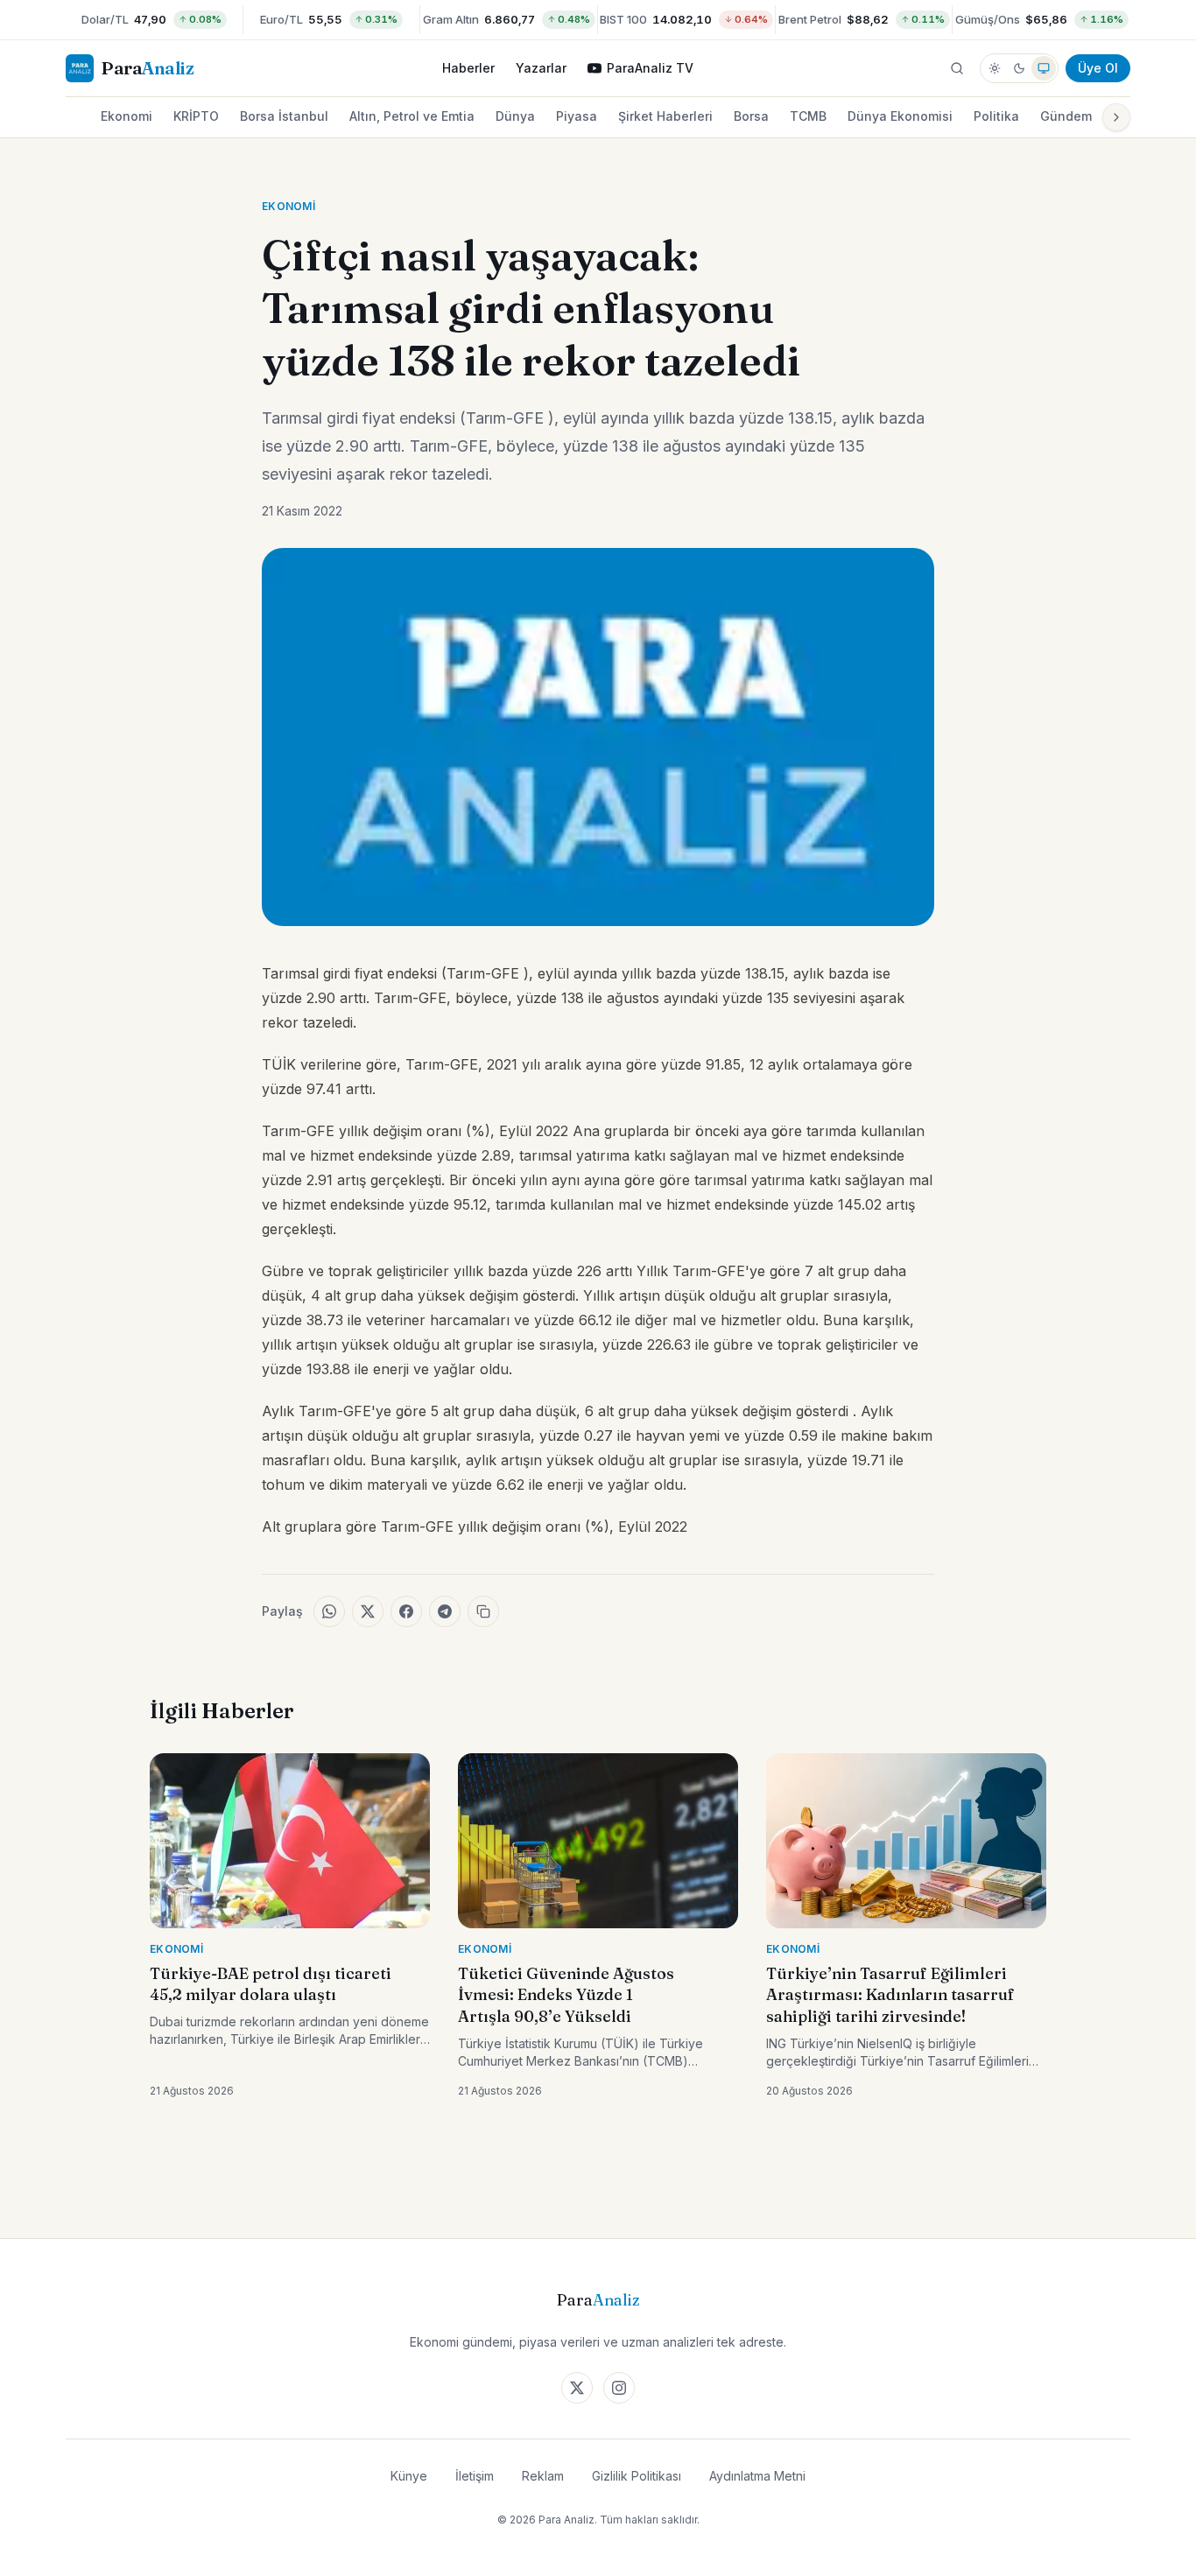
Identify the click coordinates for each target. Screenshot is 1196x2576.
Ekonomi (127, 116)
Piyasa (577, 116)
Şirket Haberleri (665, 116)
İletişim (475, 2476)
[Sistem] (1044, 68)
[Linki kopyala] (483, 1611)
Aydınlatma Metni (757, 2476)
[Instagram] (619, 2388)
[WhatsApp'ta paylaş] (329, 1611)
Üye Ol (1098, 68)
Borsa (751, 116)
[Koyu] (1019, 68)
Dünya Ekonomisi (900, 116)
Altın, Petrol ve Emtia (412, 116)
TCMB (808, 116)
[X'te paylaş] (368, 1611)
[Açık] (995, 68)
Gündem (1066, 116)
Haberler (468, 68)
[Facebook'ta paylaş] (406, 1611)
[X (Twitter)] (577, 2388)
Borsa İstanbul (284, 116)
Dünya (515, 116)
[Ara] (957, 68)
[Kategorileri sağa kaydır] (1116, 117)
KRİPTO (196, 116)
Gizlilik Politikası (637, 2476)
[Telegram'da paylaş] (445, 1611)
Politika (996, 116)
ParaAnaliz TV (650, 68)
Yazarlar (541, 68)
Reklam (543, 2476)
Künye (409, 2476)
